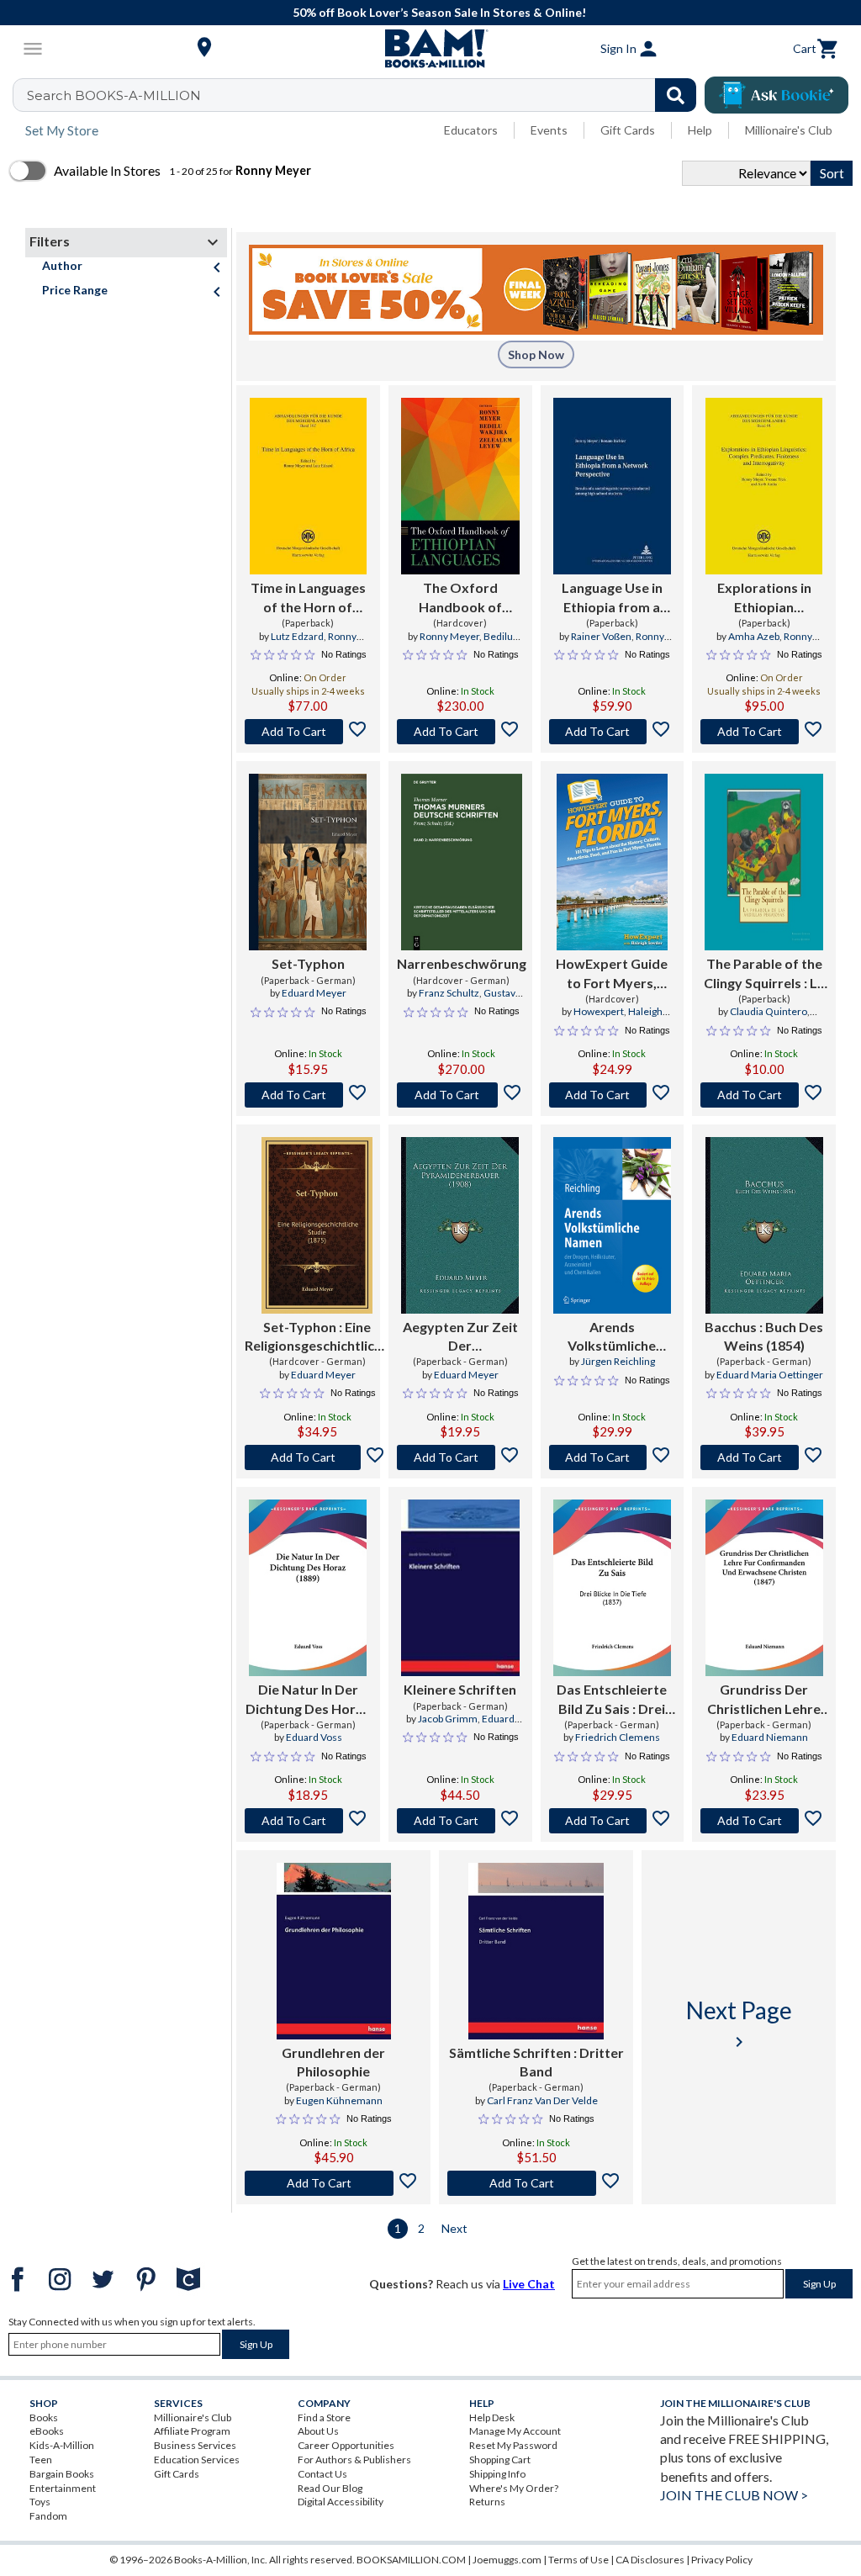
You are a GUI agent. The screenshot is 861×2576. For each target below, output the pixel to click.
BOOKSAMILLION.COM (411, 2560)
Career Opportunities (346, 2445)
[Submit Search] (676, 95)
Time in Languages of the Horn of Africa (308, 598)
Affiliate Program (192, 2431)
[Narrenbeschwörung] (462, 862)
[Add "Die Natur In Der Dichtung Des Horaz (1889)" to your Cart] (308, 1821)
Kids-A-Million (62, 2445)
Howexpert (599, 1011)
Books (44, 2417)
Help (700, 130)
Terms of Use (578, 2560)
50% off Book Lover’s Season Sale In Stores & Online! (439, 12)
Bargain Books (62, 2474)
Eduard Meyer (314, 993)
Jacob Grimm (448, 1719)
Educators (471, 130)
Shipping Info (497, 2474)
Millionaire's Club (789, 130)
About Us (318, 2431)
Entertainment (63, 2488)
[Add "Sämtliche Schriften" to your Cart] (536, 2183)
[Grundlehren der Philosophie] (334, 1951)
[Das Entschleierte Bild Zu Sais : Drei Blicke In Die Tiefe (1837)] (612, 1588)
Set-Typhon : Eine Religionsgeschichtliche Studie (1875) (317, 1337)
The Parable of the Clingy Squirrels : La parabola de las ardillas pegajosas (764, 974)
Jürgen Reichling (618, 1361)
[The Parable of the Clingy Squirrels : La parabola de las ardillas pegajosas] (764, 862)
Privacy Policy (722, 2560)
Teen (41, 2460)
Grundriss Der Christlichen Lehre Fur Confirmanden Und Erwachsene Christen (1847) (764, 1700)
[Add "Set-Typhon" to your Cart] (308, 1095)
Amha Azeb (754, 636)
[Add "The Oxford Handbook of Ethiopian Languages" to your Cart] (460, 732)
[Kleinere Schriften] (460, 1588)
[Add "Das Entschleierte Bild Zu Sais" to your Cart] (613, 1821)
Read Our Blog (330, 2488)
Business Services (195, 2445)
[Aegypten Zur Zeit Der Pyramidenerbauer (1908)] (460, 1225)
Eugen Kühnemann (339, 2100)
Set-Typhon (308, 963)
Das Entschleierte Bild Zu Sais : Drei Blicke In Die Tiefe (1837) (612, 1700)
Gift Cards (628, 130)
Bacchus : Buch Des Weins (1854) (764, 1336)
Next (454, 2228)
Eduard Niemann (770, 1737)
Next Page (739, 2024)
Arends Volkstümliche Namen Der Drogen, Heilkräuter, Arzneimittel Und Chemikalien (612, 1337)
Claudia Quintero (769, 1011)
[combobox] (365, 95)
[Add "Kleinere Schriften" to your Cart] (460, 1821)
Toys (40, 2502)
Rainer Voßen (601, 636)
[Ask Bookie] (776, 95)
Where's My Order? (514, 2488)
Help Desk (492, 2417)
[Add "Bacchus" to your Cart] (764, 1457)
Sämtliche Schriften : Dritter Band (536, 2062)
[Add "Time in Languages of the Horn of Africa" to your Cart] (308, 732)
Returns (487, 2502)
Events (549, 130)
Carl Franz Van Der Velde (542, 2100)
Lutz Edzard (297, 636)
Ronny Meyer (449, 636)
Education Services (197, 2460)
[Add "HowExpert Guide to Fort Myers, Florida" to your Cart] (613, 1095)
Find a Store (324, 2417)
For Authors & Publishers (354, 2460)
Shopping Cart (500, 2460)
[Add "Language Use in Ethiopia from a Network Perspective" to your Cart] (613, 732)
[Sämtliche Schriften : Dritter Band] (536, 1951)
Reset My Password (513, 2445)
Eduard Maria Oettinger (770, 1375)
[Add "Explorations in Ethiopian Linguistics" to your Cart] (764, 732)
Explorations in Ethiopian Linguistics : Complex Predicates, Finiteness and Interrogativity (764, 598)
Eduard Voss (314, 1737)
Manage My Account (515, 2431)
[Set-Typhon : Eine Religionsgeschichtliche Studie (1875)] (317, 1225)
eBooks (47, 2431)
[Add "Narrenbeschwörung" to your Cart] (462, 1095)
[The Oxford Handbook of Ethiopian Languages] (460, 486)
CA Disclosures (650, 2560)
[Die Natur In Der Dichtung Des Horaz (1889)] (308, 1588)
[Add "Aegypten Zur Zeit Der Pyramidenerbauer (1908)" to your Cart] (460, 1457)
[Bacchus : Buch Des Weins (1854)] (764, 1225)
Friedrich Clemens (618, 1737)
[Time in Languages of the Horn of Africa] (308, 486)
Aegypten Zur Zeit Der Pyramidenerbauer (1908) (460, 1337)
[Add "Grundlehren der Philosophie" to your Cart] (333, 2183)
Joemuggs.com (507, 2560)
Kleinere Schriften (460, 1689)
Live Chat (529, 2284)
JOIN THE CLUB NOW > (734, 2495)
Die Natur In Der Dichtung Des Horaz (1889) (308, 1700)
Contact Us (322, 2474)
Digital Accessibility (341, 2502)
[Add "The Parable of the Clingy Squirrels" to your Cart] (764, 1095)
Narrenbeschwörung (462, 963)
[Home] (430, 49)
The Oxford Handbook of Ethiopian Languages (460, 598)
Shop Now (536, 354)
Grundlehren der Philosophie (333, 2062)
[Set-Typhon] (308, 862)
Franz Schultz (449, 993)
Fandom (48, 2516)
